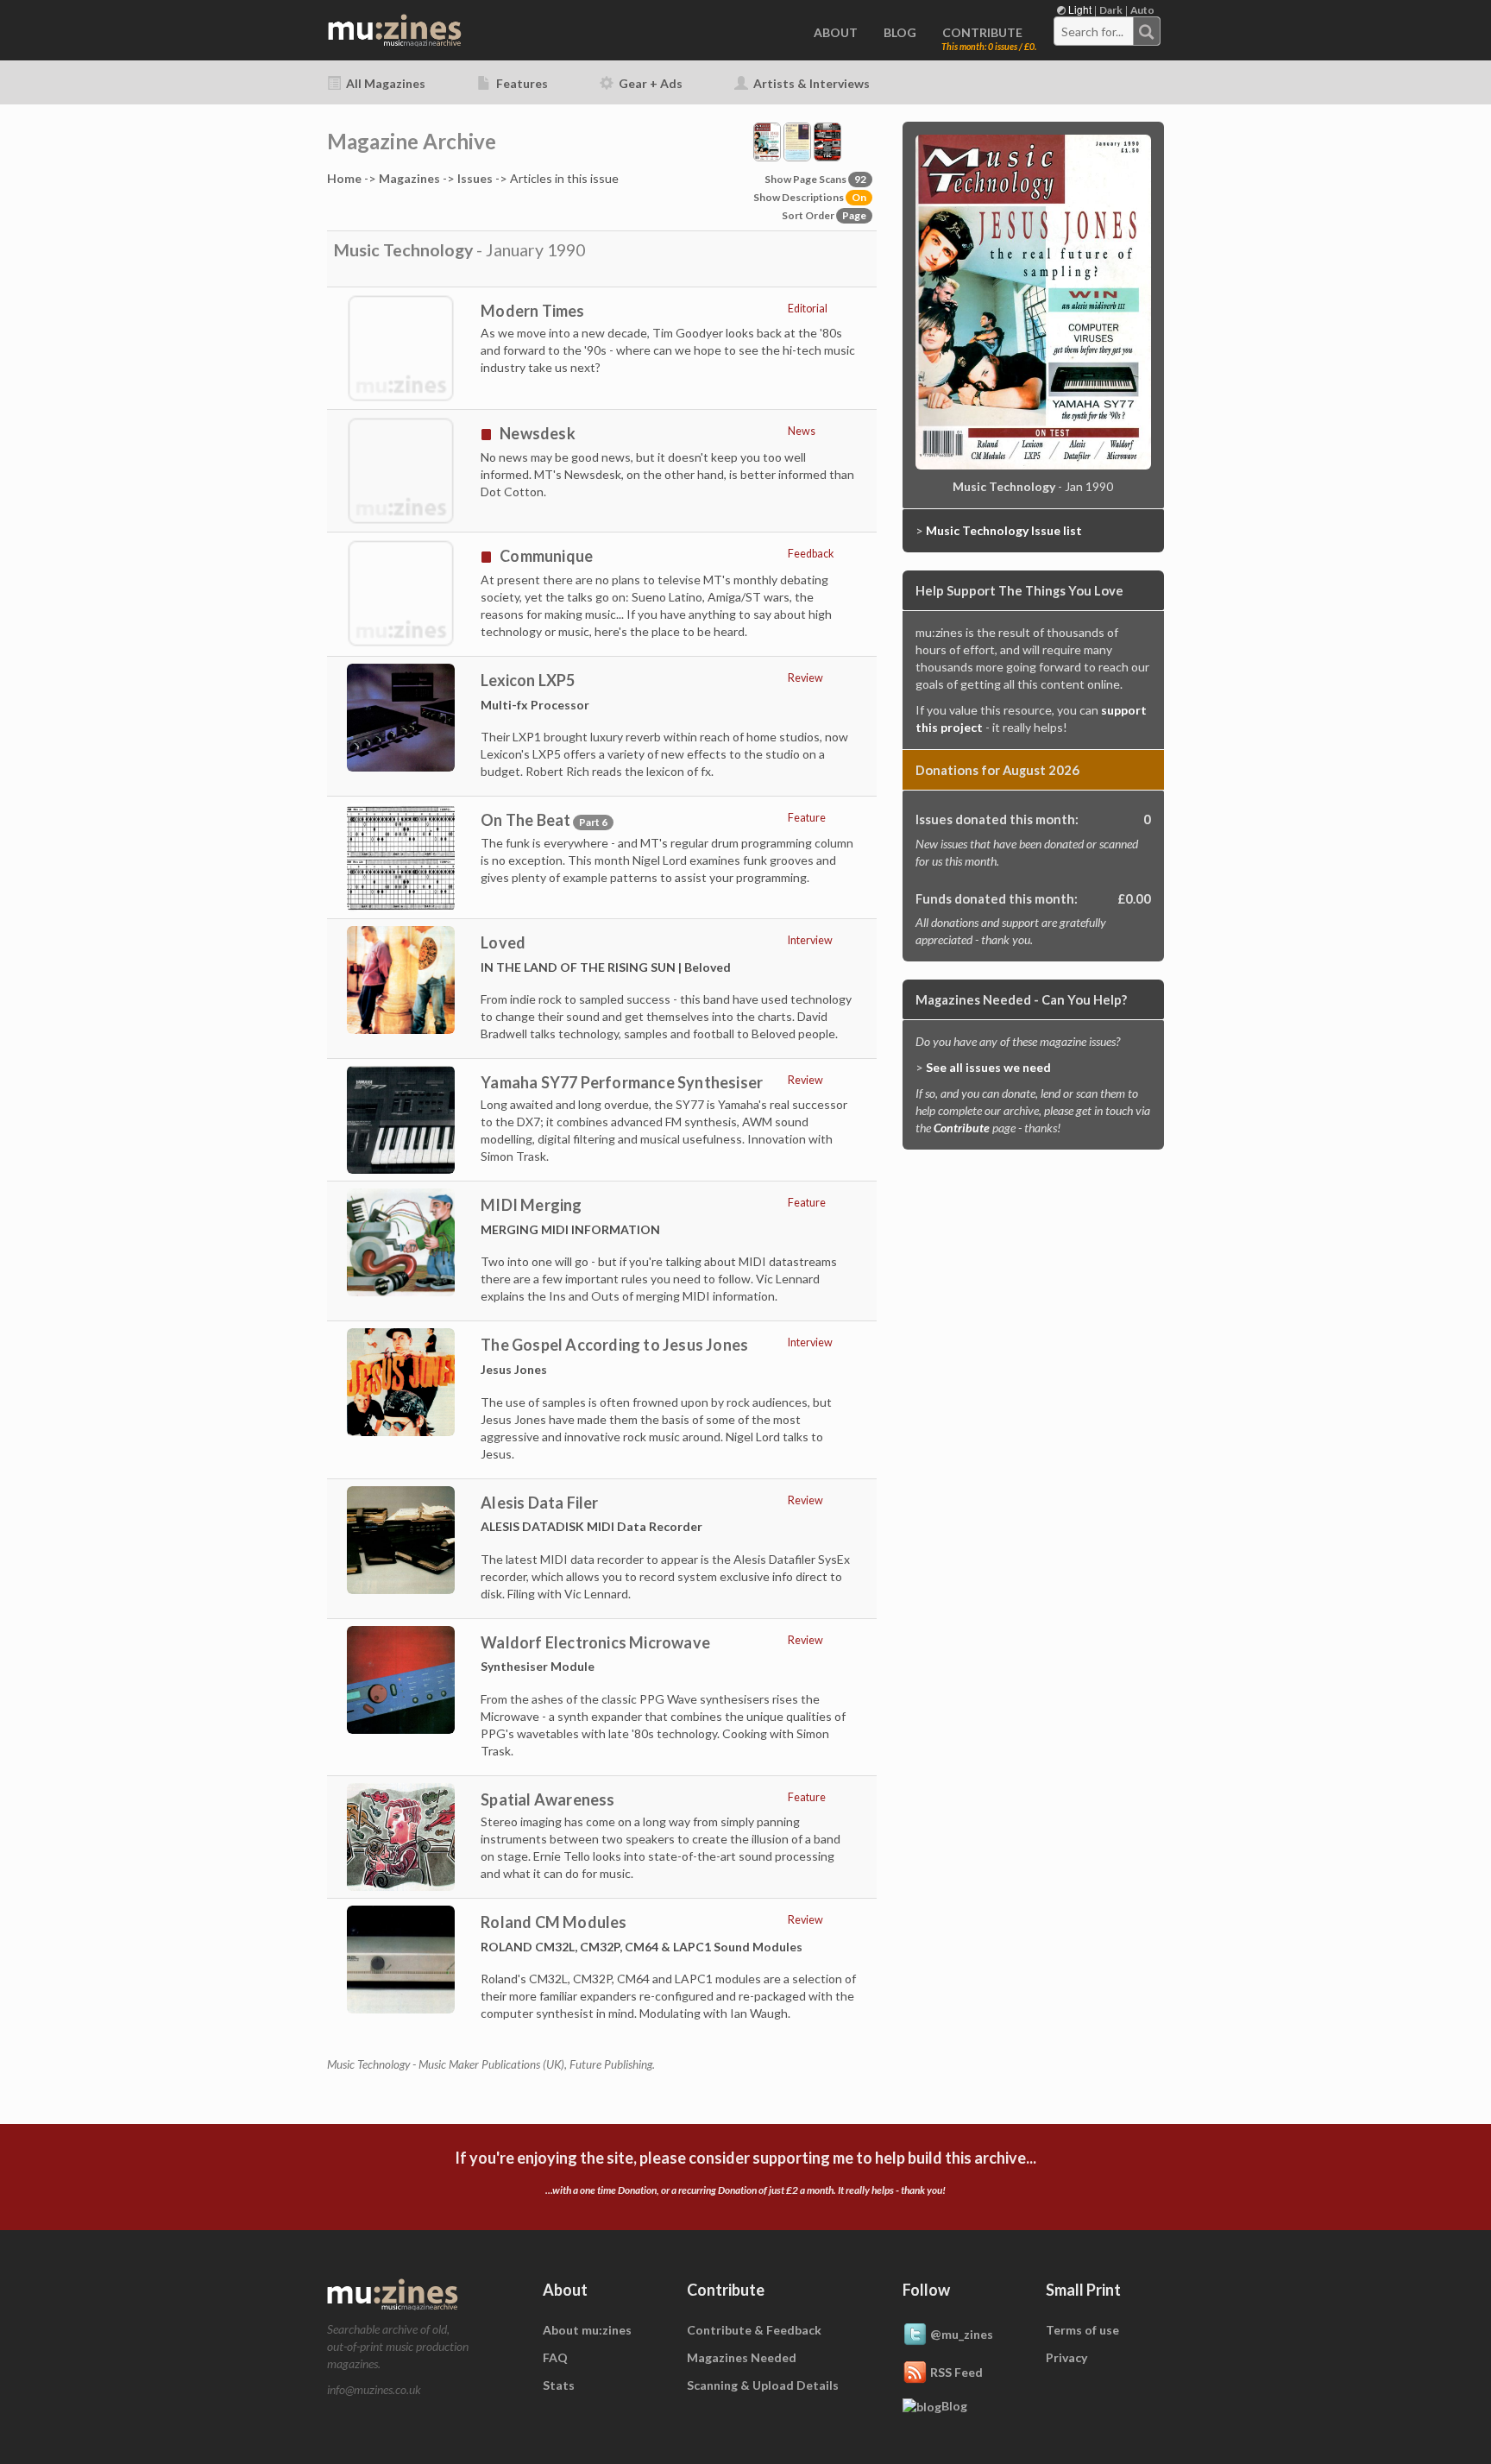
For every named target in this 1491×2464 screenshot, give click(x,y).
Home (344, 178)
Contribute (962, 1128)
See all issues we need (988, 1067)
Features (521, 83)
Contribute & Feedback (754, 2330)
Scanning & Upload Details (763, 2385)
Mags (409, 178)
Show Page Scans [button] (815, 179)
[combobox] (1107, 31)
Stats (559, 2385)
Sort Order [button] (824, 215)
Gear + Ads (649, 83)
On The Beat (525, 820)
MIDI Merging (531, 1205)
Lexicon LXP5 (528, 680)
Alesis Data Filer (539, 1503)
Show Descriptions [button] (810, 197)
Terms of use (1082, 2330)
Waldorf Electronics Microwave (595, 1642)
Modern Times (532, 311)
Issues (475, 178)
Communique (546, 556)
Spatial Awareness (547, 1799)
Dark (1111, 10)
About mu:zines (587, 2330)
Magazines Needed (742, 2357)
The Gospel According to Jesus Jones (614, 1345)
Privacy (1066, 2357)
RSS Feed (956, 2371)
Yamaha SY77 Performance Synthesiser (622, 1082)
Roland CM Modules (554, 1922)
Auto (1142, 10)
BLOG (900, 32)
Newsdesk (538, 433)
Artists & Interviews (810, 83)
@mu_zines (962, 2333)
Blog (954, 2406)
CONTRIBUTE (982, 32)
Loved (503, 942)
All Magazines (384, 83)
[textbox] (1094, 32)
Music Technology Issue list (1004, 530)
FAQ (555, 2357)
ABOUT (836, 32)
